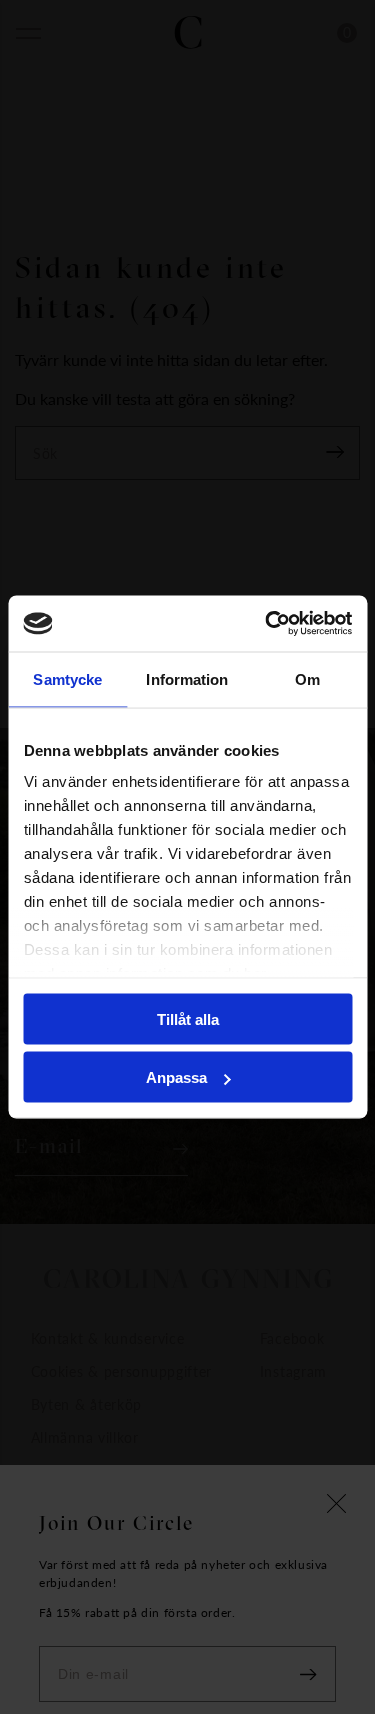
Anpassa (176, 1077)
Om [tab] (307, 678)
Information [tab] (187, 678)
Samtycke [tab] (67, 678)
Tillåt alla (188, 1018)
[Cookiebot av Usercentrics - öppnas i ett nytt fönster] (267, 624)
